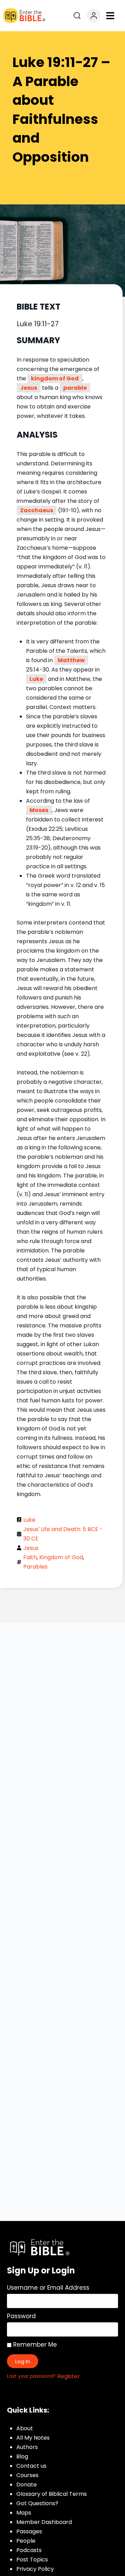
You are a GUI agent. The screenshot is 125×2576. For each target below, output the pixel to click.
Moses (39, 810)
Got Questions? (37, 2503)
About (25, 2428)
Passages (29, 2531)
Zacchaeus (37, 510)
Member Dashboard (44, 2522)
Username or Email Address (48, 2288)
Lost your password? (31, 2376)
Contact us (31, 2466)
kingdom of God (55, 378)
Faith (30, 1557)
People (26, 2541)
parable (75, 388)
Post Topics (32, 2560)
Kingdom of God (61, 1557)
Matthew (71, 660)
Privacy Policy (35, 2569)
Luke (36, 679)
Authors (27, 2447)
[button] (110, 16)
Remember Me (34, 2345)
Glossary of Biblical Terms (52, 2494)
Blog (22, 2456)
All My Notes (33, 2438)
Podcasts (29, 2550)
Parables (35, 1567)
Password (21, 2316)
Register (69, 2376)
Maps (24, 2513)
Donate (27, 2485)
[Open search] (77, 16)
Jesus (29, 388)
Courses (27, 2475)
